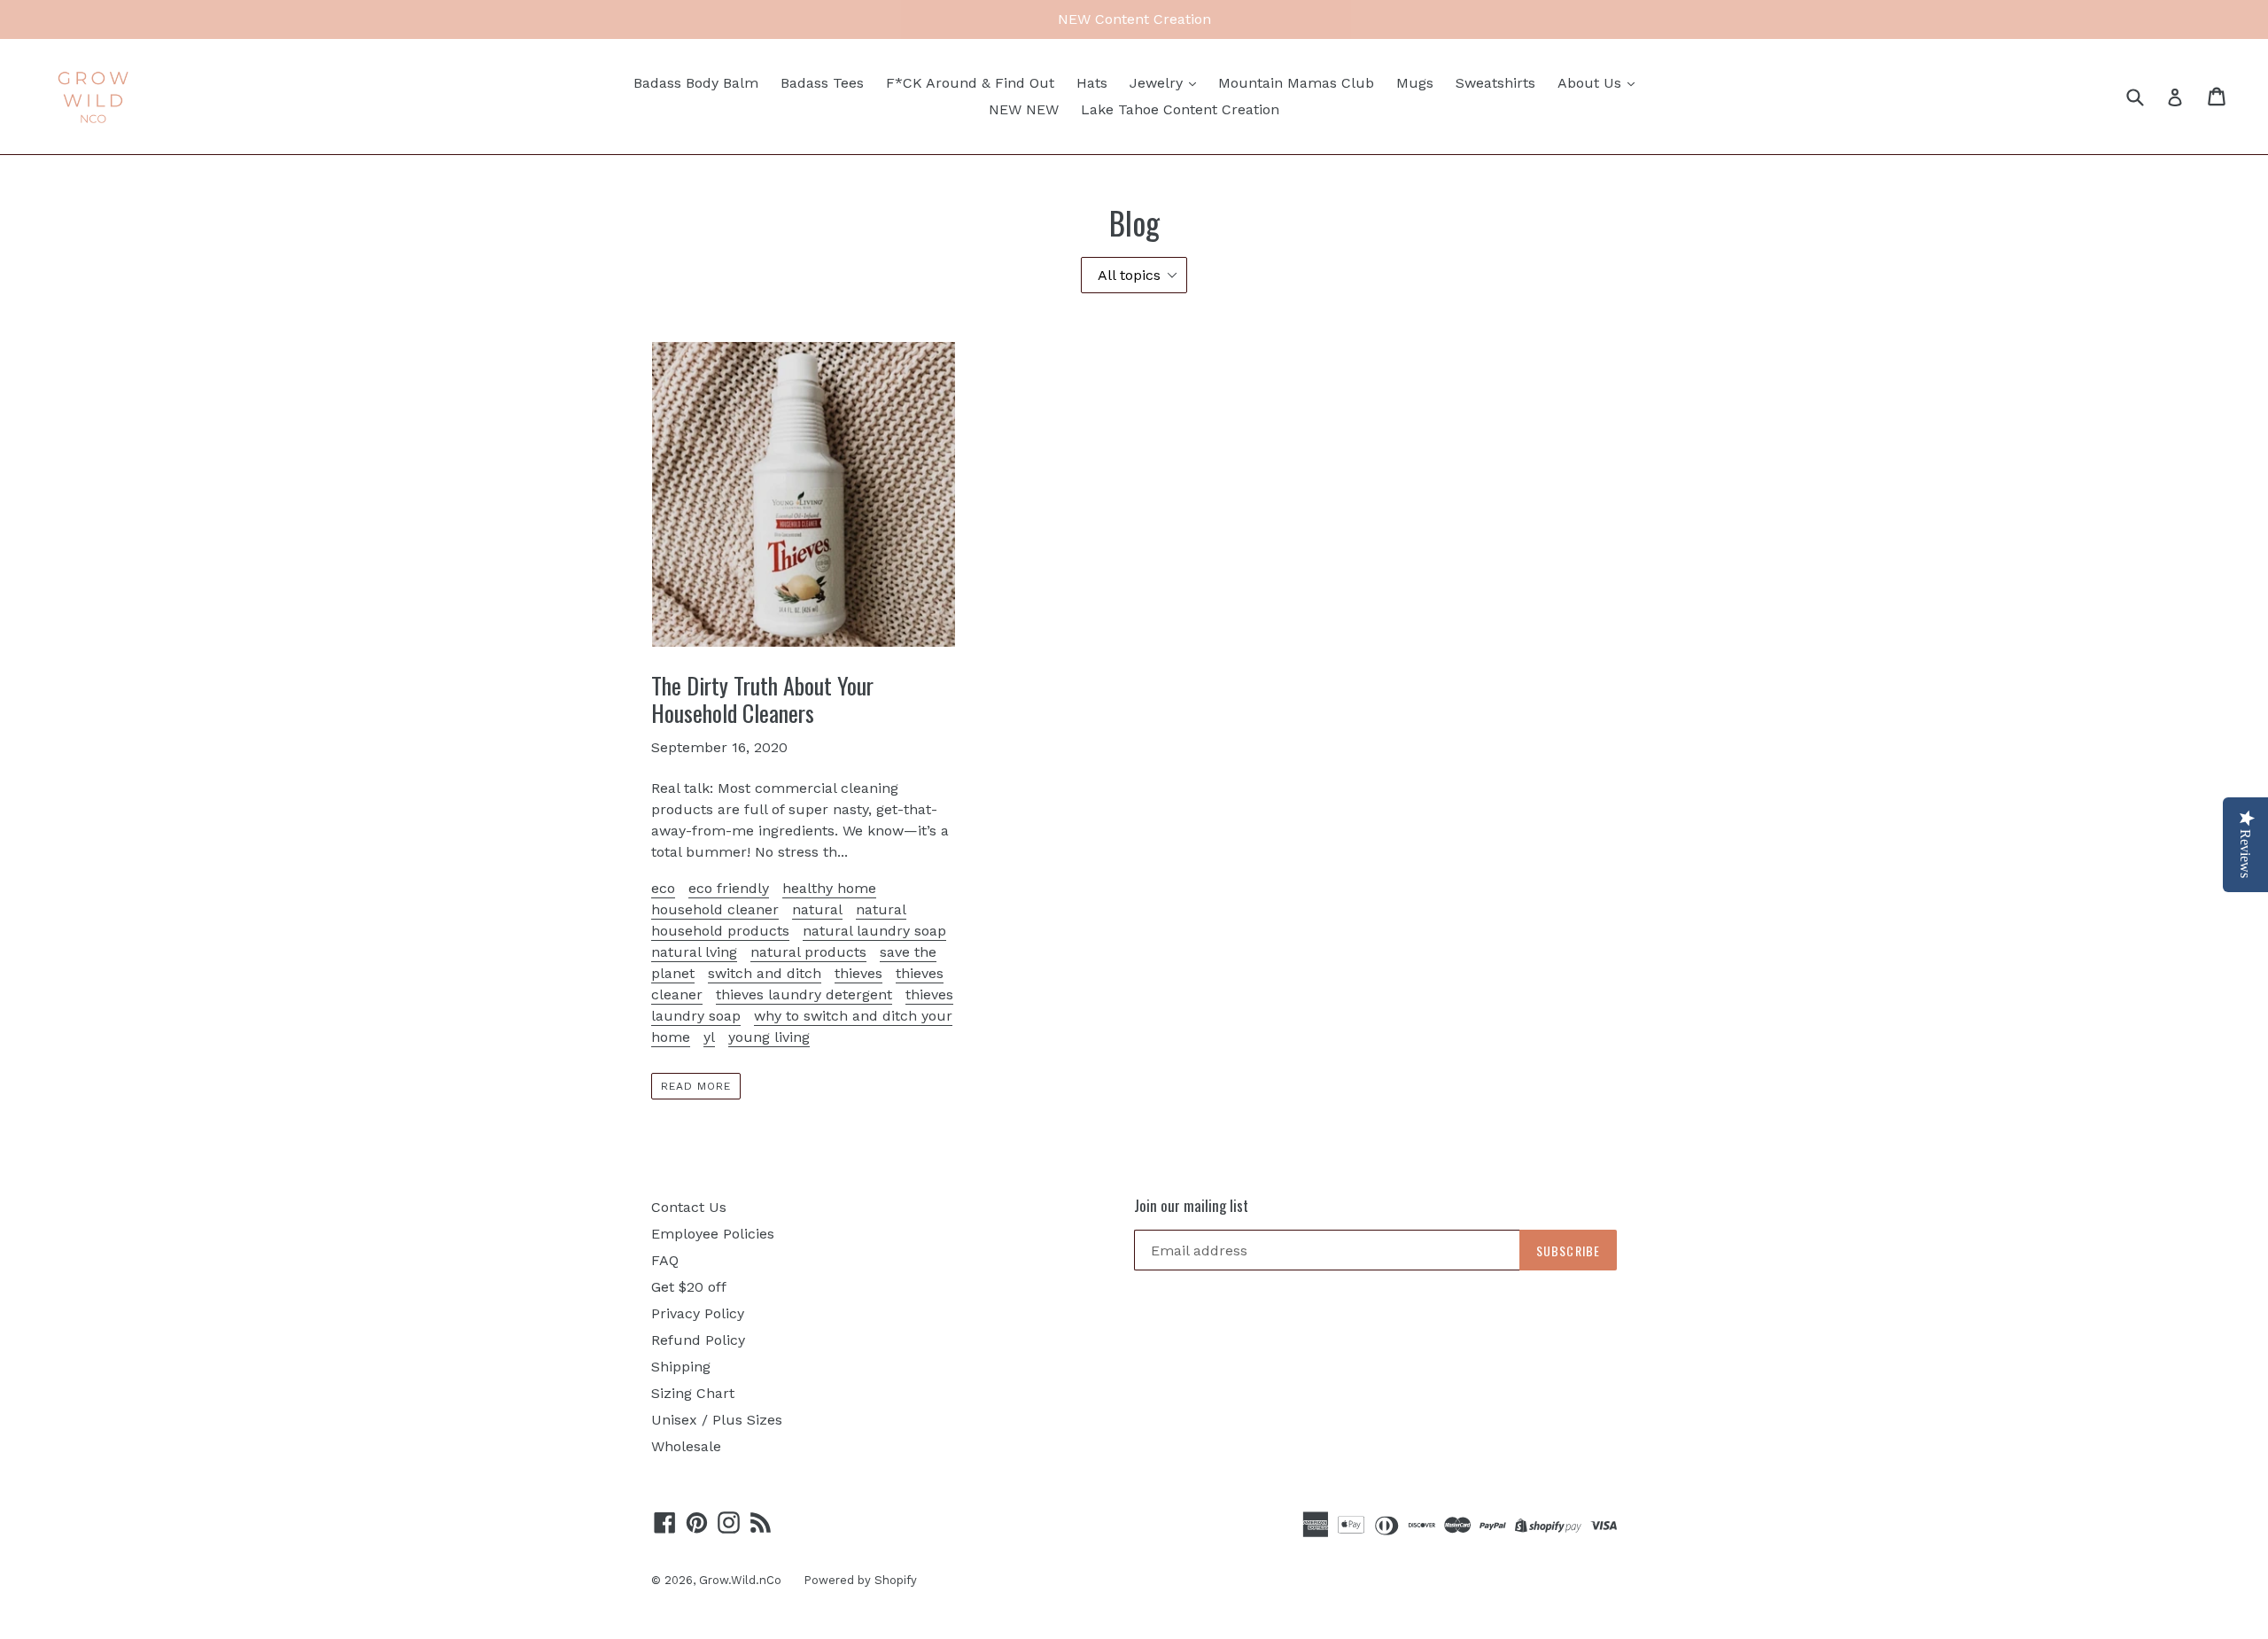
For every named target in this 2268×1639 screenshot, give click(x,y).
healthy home (829, 888)
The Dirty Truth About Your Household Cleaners (762, 699)
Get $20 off (689, 1287)
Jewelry (1158, 83)
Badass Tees (822, 83)
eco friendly (729, 888)
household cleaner (715, 909)
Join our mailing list (1191, 1206)
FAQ (665, 1260)
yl (709, 1037)
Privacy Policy (698, 1313)
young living (769, 1037)
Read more (696, 1086)
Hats (1092, 83)
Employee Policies (713, 1234)
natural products (808, 952)
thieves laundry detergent (804, 994)
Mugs (1415, 83)
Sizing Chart (693, 1393)
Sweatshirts (1495, 83)
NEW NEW (1024, 109)
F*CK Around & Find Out (970, 83)
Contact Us (689, 1207)
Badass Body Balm (696, 83)
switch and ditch (765, 973)
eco (663, 888)
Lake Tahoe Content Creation (1180, 109)
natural (817, 909)
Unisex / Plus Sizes (717, 1420)
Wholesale (686, 1446)
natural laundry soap (874, 931)
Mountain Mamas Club (1296, 83)
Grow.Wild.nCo (740, 1580)
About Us (1592, 83)
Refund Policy (698, 1340)
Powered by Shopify (860, 1580)
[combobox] (2146, 96)
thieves (858, 973)
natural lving (694, 952)
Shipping (681, 1367)
